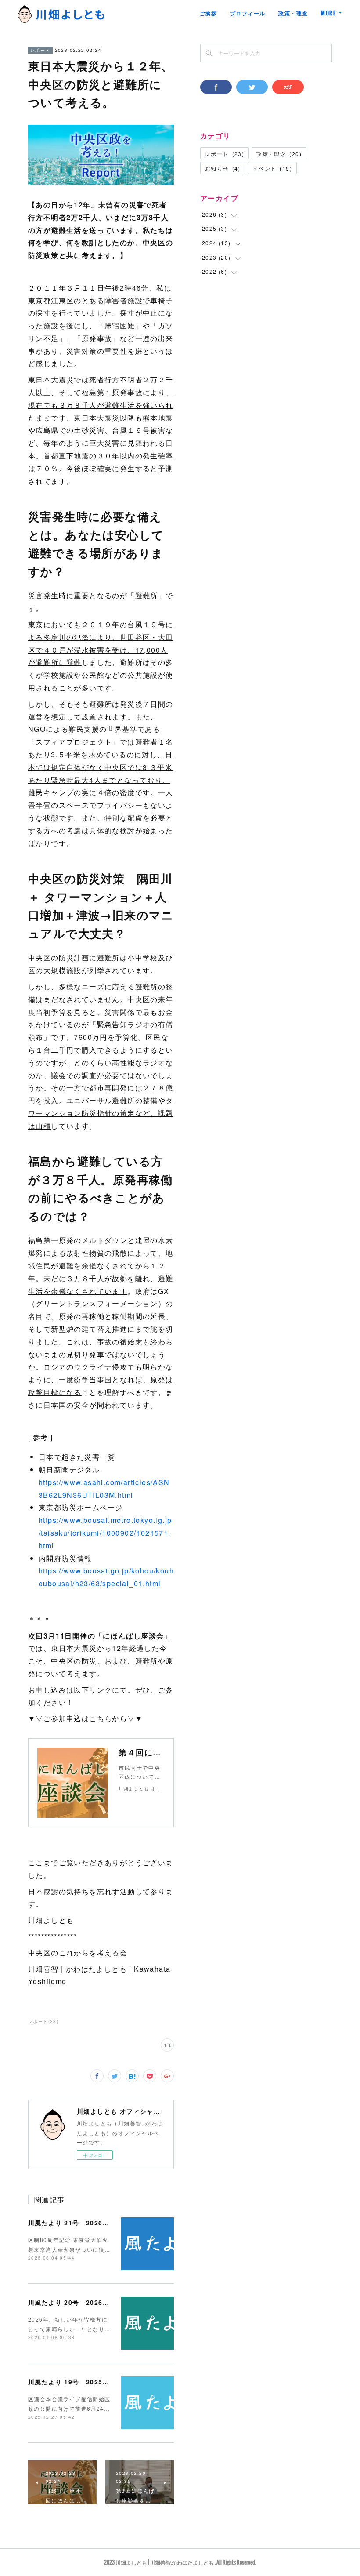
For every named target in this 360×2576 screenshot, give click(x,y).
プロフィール (248, 13)
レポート (40, 50)
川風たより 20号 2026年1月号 (77, 2302)
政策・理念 (293, 13)
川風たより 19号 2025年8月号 (77, 2382)
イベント (272, 168)
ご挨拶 (208, 13)
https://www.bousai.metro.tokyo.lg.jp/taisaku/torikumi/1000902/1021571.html (105, 1533)
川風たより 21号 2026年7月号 (77, 2223)
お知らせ (223, 168)
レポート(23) (43, 2021)
